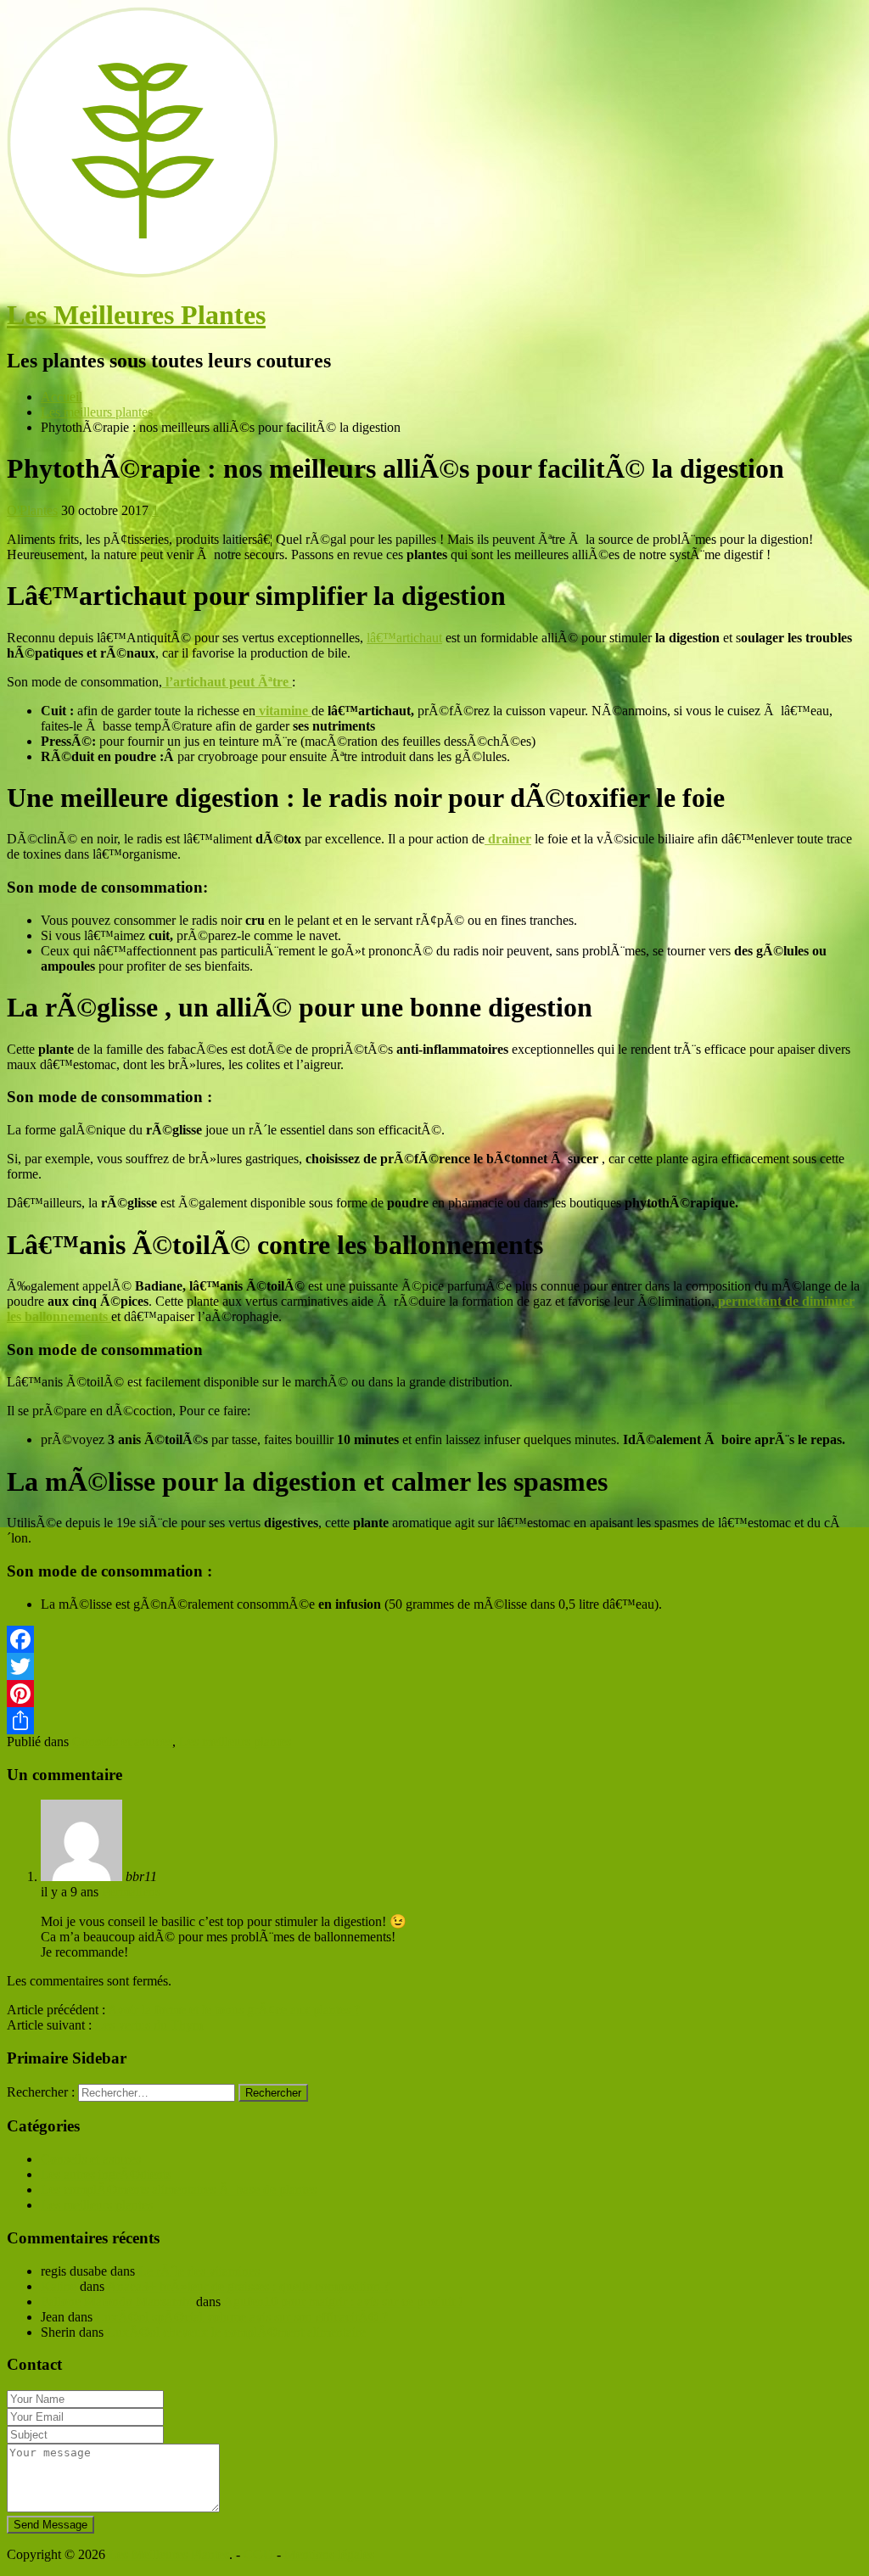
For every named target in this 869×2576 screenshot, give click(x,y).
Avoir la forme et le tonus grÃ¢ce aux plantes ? (234, 2010)
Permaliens (131, 1892)
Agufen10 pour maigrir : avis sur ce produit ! (343, 2302)
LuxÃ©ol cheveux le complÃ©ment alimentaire (236, 2332)
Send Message (50, 2525)
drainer (508, 839)
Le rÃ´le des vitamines (199, 2271)
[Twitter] (434, 1666)
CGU (258, 2554)
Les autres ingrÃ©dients (106, 2174)
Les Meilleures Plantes (136, 315)
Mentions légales (329, 2554)
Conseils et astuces (122, 1742)
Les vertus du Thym (149, 2025)
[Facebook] (434, 1639)
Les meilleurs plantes (235, 1742)
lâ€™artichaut (404, 638)
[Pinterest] (434, 1694)
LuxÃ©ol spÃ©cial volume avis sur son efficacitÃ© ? (242, 2317)
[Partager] (434, 1721)
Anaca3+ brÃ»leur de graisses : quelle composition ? (248, 2286)
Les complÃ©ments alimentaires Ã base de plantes (179, 2190)
